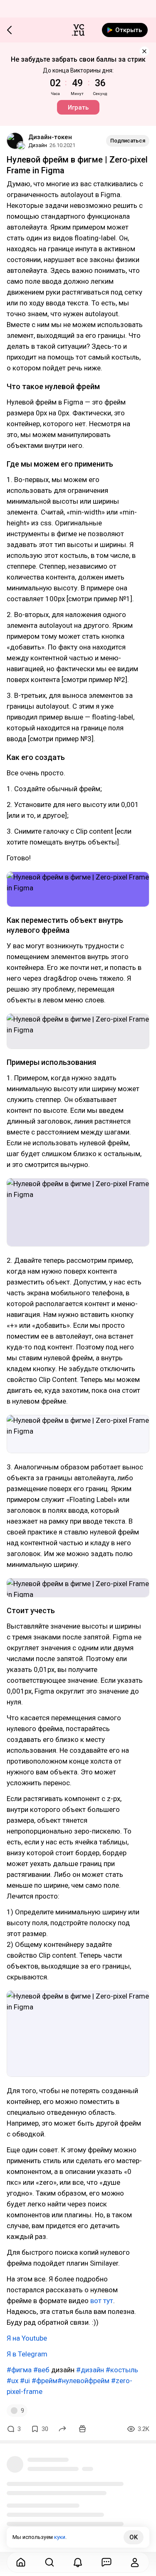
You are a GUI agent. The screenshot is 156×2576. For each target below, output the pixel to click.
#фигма (19, 2370)
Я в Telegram (27, 2354)
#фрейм (45, 2381)
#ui (25, 2381)
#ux (12, 2381)
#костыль (122, 2370)
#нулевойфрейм (83, 2381)
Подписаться (128, 141)
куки (60, 2537)
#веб (41, 2370)
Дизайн (38, 145)
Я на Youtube (27, 2338)
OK (134, 2537)
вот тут (102, 2301)
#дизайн (90, 2370)
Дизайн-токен (50, 137)
